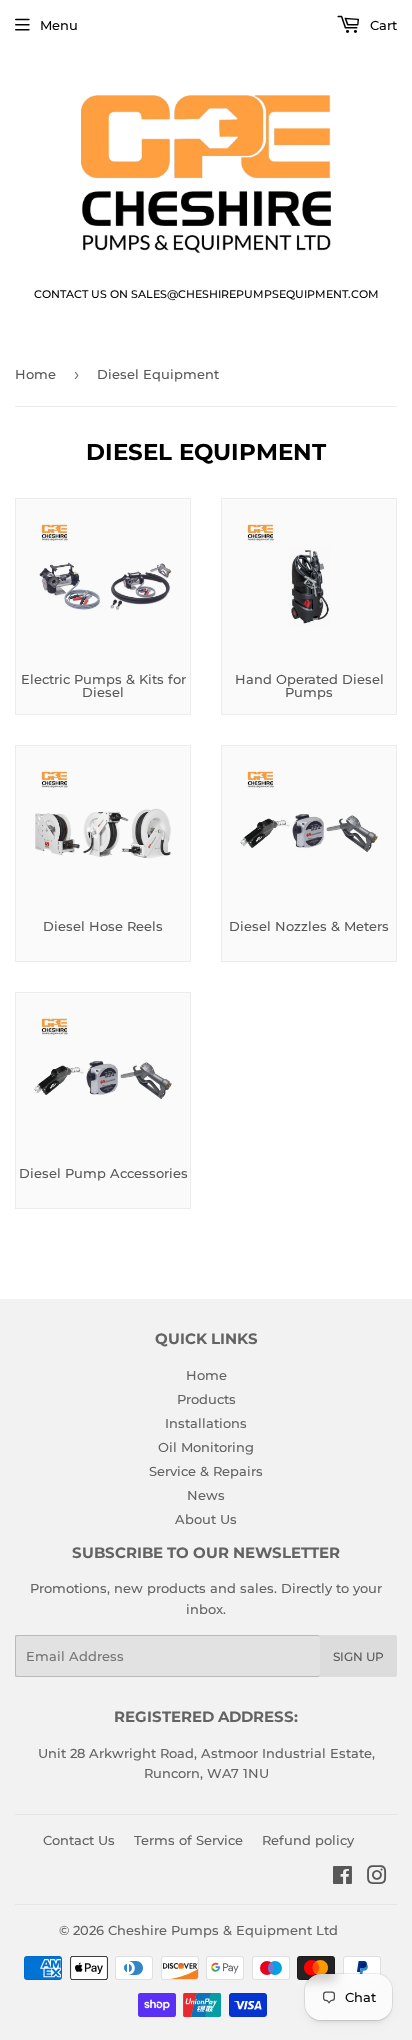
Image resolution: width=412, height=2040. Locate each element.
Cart (381, 25)
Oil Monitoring (206, 1447)
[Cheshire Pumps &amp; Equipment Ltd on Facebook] (342, 1878)
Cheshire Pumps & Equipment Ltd (223, 1930)
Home (35, 374)
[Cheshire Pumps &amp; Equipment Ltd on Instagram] (377, 1878)
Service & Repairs (206, 1471)
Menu (59, 25)
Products (206, 1399)
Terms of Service (188, 1840)
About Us (206, 1519)
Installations (206, 1423)
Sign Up (358, 1656)
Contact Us (79, 1840)
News (206, 1495)
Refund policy (308, 1840)
